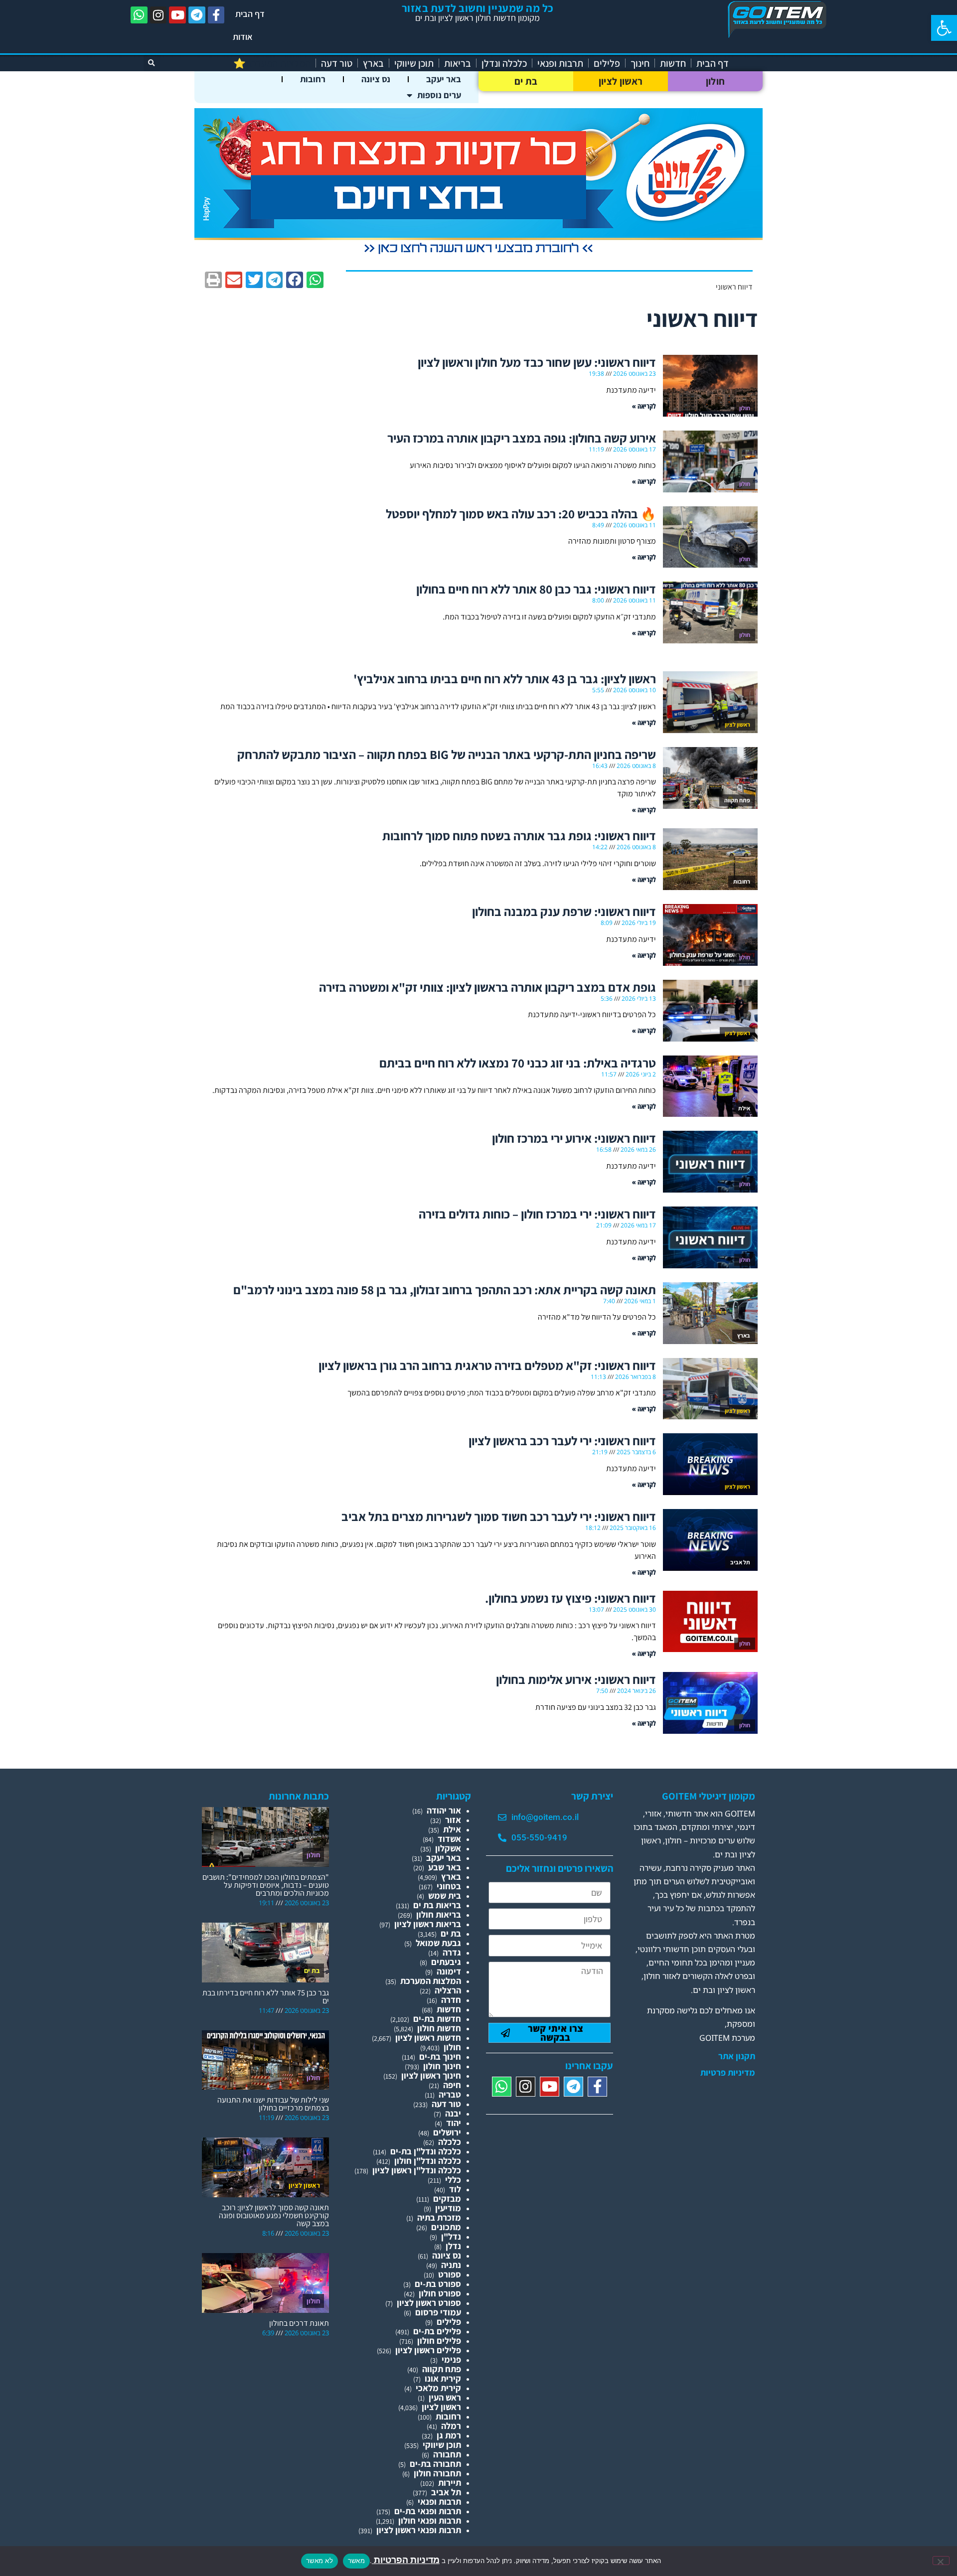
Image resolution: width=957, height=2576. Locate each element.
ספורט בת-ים (438, 2284)
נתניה (451, 2265)
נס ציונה (376, 79)
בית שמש (445, 1895)
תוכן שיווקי (414, 63)
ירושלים (447, 2132)
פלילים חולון (439, 2341)
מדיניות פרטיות (728, 2073)
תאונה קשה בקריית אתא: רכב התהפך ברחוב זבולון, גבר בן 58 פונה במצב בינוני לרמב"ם (445, 1289)
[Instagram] (159, 15)
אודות (243, 37)
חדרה (451, 2000)
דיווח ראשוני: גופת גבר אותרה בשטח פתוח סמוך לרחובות (519, 835)
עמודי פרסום (438, 2312)
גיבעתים (446, 1962)
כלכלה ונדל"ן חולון (428, 2161)
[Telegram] (197, 15)
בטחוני (449, 1886)
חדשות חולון (439, 2028)
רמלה (451, 2426)
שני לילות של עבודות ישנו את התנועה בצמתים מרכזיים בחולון (273, 2104)
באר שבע (445, 1867)
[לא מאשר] (941, 2561)
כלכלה (450, 2142)
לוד (455, 2189)
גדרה (452, 1952)
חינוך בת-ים (440, 2056)
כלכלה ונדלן (504, 63)
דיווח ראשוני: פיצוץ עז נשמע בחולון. (570, 1598)
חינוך (640, 63)
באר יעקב (444, 79)
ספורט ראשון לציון (429, 2303)
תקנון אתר (737, 2056)
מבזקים (447, 2198)
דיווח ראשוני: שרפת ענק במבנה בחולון (564, 911)
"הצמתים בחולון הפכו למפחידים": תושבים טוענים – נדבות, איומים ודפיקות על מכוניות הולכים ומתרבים (266, 1885)
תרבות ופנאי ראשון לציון (419, 2530)
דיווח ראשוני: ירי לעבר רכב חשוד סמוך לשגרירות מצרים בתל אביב (499, 1516)
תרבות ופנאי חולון (430, 2520)
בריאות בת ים (437, 1905)
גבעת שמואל (438, 1943)
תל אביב (446, 2492)
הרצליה (448, 1990)
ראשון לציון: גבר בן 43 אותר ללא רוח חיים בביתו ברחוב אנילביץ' (505, 679)
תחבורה (447, 2454)
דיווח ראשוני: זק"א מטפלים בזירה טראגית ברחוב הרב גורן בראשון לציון (487, 1365)
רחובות (313, 79)
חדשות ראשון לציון (428, 2038)
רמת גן (449, 2435)
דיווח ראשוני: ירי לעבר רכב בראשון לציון (562, 1440)
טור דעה (337, 63)
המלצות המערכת (431, 1981)
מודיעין (448, 2208)
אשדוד (449, 1839)
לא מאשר (319, 2561)
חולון (716, 81)
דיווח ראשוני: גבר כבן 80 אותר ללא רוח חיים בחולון (536, 589)
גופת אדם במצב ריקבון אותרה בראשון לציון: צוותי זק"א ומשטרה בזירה (487, 987)
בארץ (373, 63)
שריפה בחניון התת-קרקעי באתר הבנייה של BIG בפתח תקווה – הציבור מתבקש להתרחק (447, 754)
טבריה (450, 2094)
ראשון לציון (621, 81)
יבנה (453, 2113)
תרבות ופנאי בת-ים (428, 2511)
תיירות (450, 2483)
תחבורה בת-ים (435, 2464)
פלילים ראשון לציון (428, 2350)
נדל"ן (451, 2236)
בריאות (458, 63)
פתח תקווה (442, 2369)
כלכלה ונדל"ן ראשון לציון (417, 2170)
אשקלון (448, 1848)
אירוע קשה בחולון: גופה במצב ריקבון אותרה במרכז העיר (522, 438)
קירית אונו (443, 2378)
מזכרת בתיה (439, 2217)
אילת (452, 1829)
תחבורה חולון (437, 2473)
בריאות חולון (439, 1914)
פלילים (607, 63)
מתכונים (446, 2227)
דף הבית (250, 14)
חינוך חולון (442, 2066)
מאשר (356, 2561)
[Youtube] (177, 15)
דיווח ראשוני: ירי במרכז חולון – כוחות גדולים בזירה (537, 1214)
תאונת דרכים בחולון (299, 2323)
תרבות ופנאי (560, 63)
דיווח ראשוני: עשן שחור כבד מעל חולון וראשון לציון (537, 362)
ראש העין (445, 2397)
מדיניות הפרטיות (406, 2560)
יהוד (454, 2123)
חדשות (673, 63)
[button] (944, 28)
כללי (453, 2180)
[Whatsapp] (139, 15)
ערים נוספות (439, 95)
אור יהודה (444, 1810)
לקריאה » (644, 406)
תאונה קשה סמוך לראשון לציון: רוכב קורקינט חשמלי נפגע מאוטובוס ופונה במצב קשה (274, 2215)
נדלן (453, 2246)
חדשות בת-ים (437, 2019)
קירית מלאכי (438, 2388)
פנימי (451, 2359)
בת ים (526, 81)
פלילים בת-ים (437, 2331)
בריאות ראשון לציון (428, 1924)
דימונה (449, 1971)
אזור (453, 1820)
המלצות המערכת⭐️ (272, 63)
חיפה (452, 2085)
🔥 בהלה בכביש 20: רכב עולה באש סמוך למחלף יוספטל (521, 514)
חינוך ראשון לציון (431, 2075)
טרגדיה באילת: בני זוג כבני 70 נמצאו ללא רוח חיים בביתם (518, 1063)
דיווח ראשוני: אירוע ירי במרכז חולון (574, 1138)
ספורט (450, 2274)
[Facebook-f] (216, 15)
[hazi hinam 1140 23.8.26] (478, 254)
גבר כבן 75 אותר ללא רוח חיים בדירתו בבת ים (266, 1997)
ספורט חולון (440, 2293)
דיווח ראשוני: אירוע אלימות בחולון (576, 1679)
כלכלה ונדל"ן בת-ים (426, 2151)
